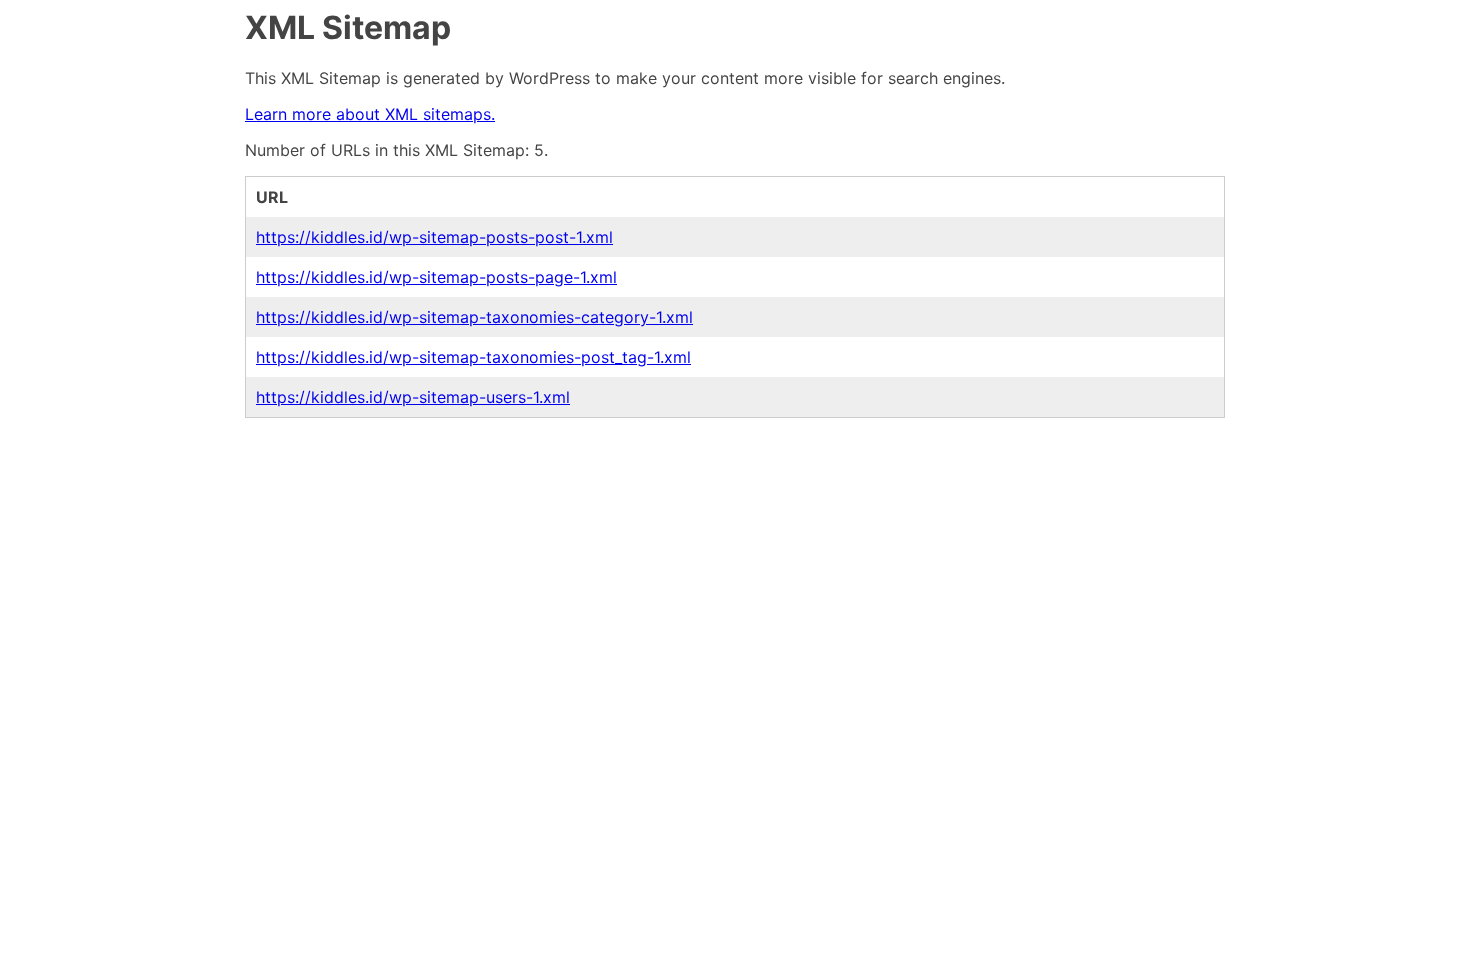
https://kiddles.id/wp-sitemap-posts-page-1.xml (436, 277)
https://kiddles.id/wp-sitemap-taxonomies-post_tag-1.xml (473, 357)
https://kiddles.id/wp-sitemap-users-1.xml (413, 397)
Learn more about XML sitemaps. (370, 114)
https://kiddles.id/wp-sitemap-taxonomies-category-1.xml (474, 317)
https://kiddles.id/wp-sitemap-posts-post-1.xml (434, 237)
